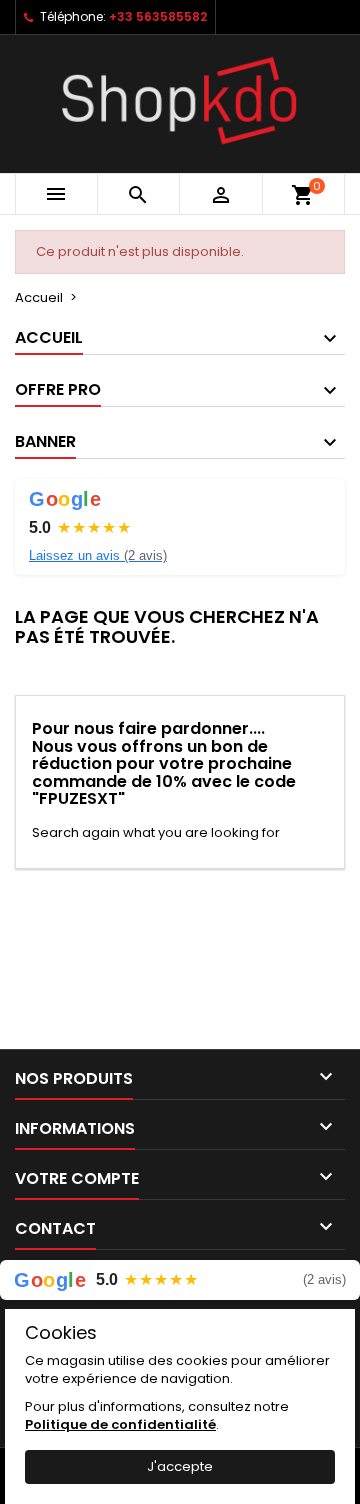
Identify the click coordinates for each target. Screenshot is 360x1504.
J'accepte (180, 1466)
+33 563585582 (158, 16)
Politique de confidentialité (120, 1424)
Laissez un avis (98, 555)
